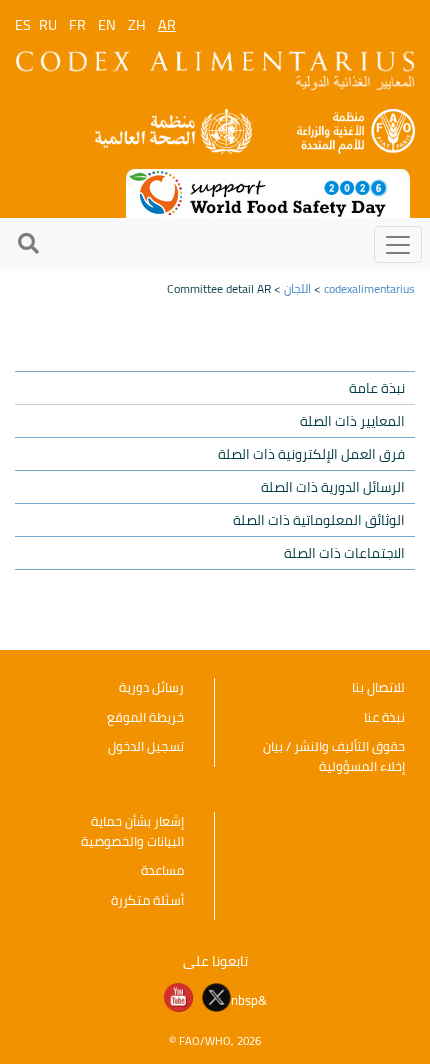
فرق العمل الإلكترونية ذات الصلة (311, 454)
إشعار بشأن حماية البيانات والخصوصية (132, 831)
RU (48, 24)
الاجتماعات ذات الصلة (344, 553)
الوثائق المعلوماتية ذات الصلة (319, 520)
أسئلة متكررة (147, 900)
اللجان (297, 288)
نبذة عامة (377, 388)
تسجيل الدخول (146, 746)
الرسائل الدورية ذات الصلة (333, 487)
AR (167, 24)
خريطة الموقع (145, 717)
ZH (137, 24)
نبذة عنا (384, 717)
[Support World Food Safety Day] (268, 192)
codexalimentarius (369, 288)
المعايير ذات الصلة (352, 421)
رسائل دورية (151, 687)
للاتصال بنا (378, 687)
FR (77, 24)
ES (23, 24)
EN (107, 24)
